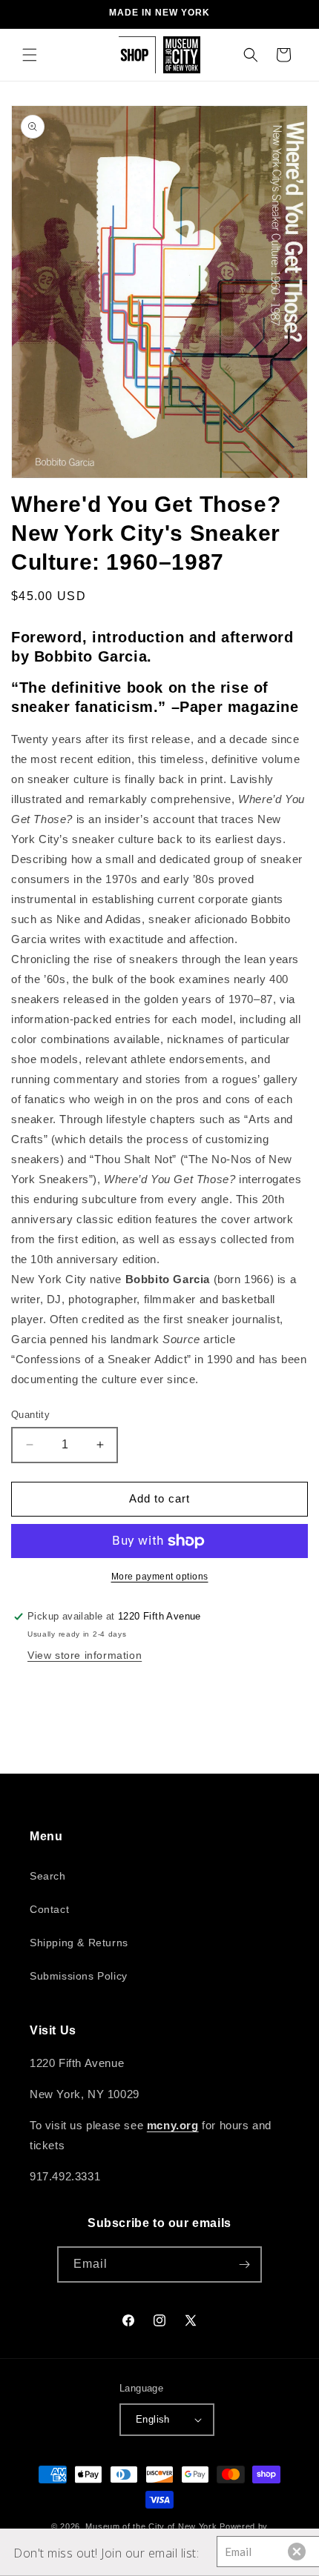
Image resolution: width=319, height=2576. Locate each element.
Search (48, 1876)
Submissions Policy (79, 1976)
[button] (30, 55)
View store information (85, 1655)
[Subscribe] (244, 2264)
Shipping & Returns (79, 1943)
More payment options (160, 1577)
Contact (49, 1909)
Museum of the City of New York (151, 2526)
